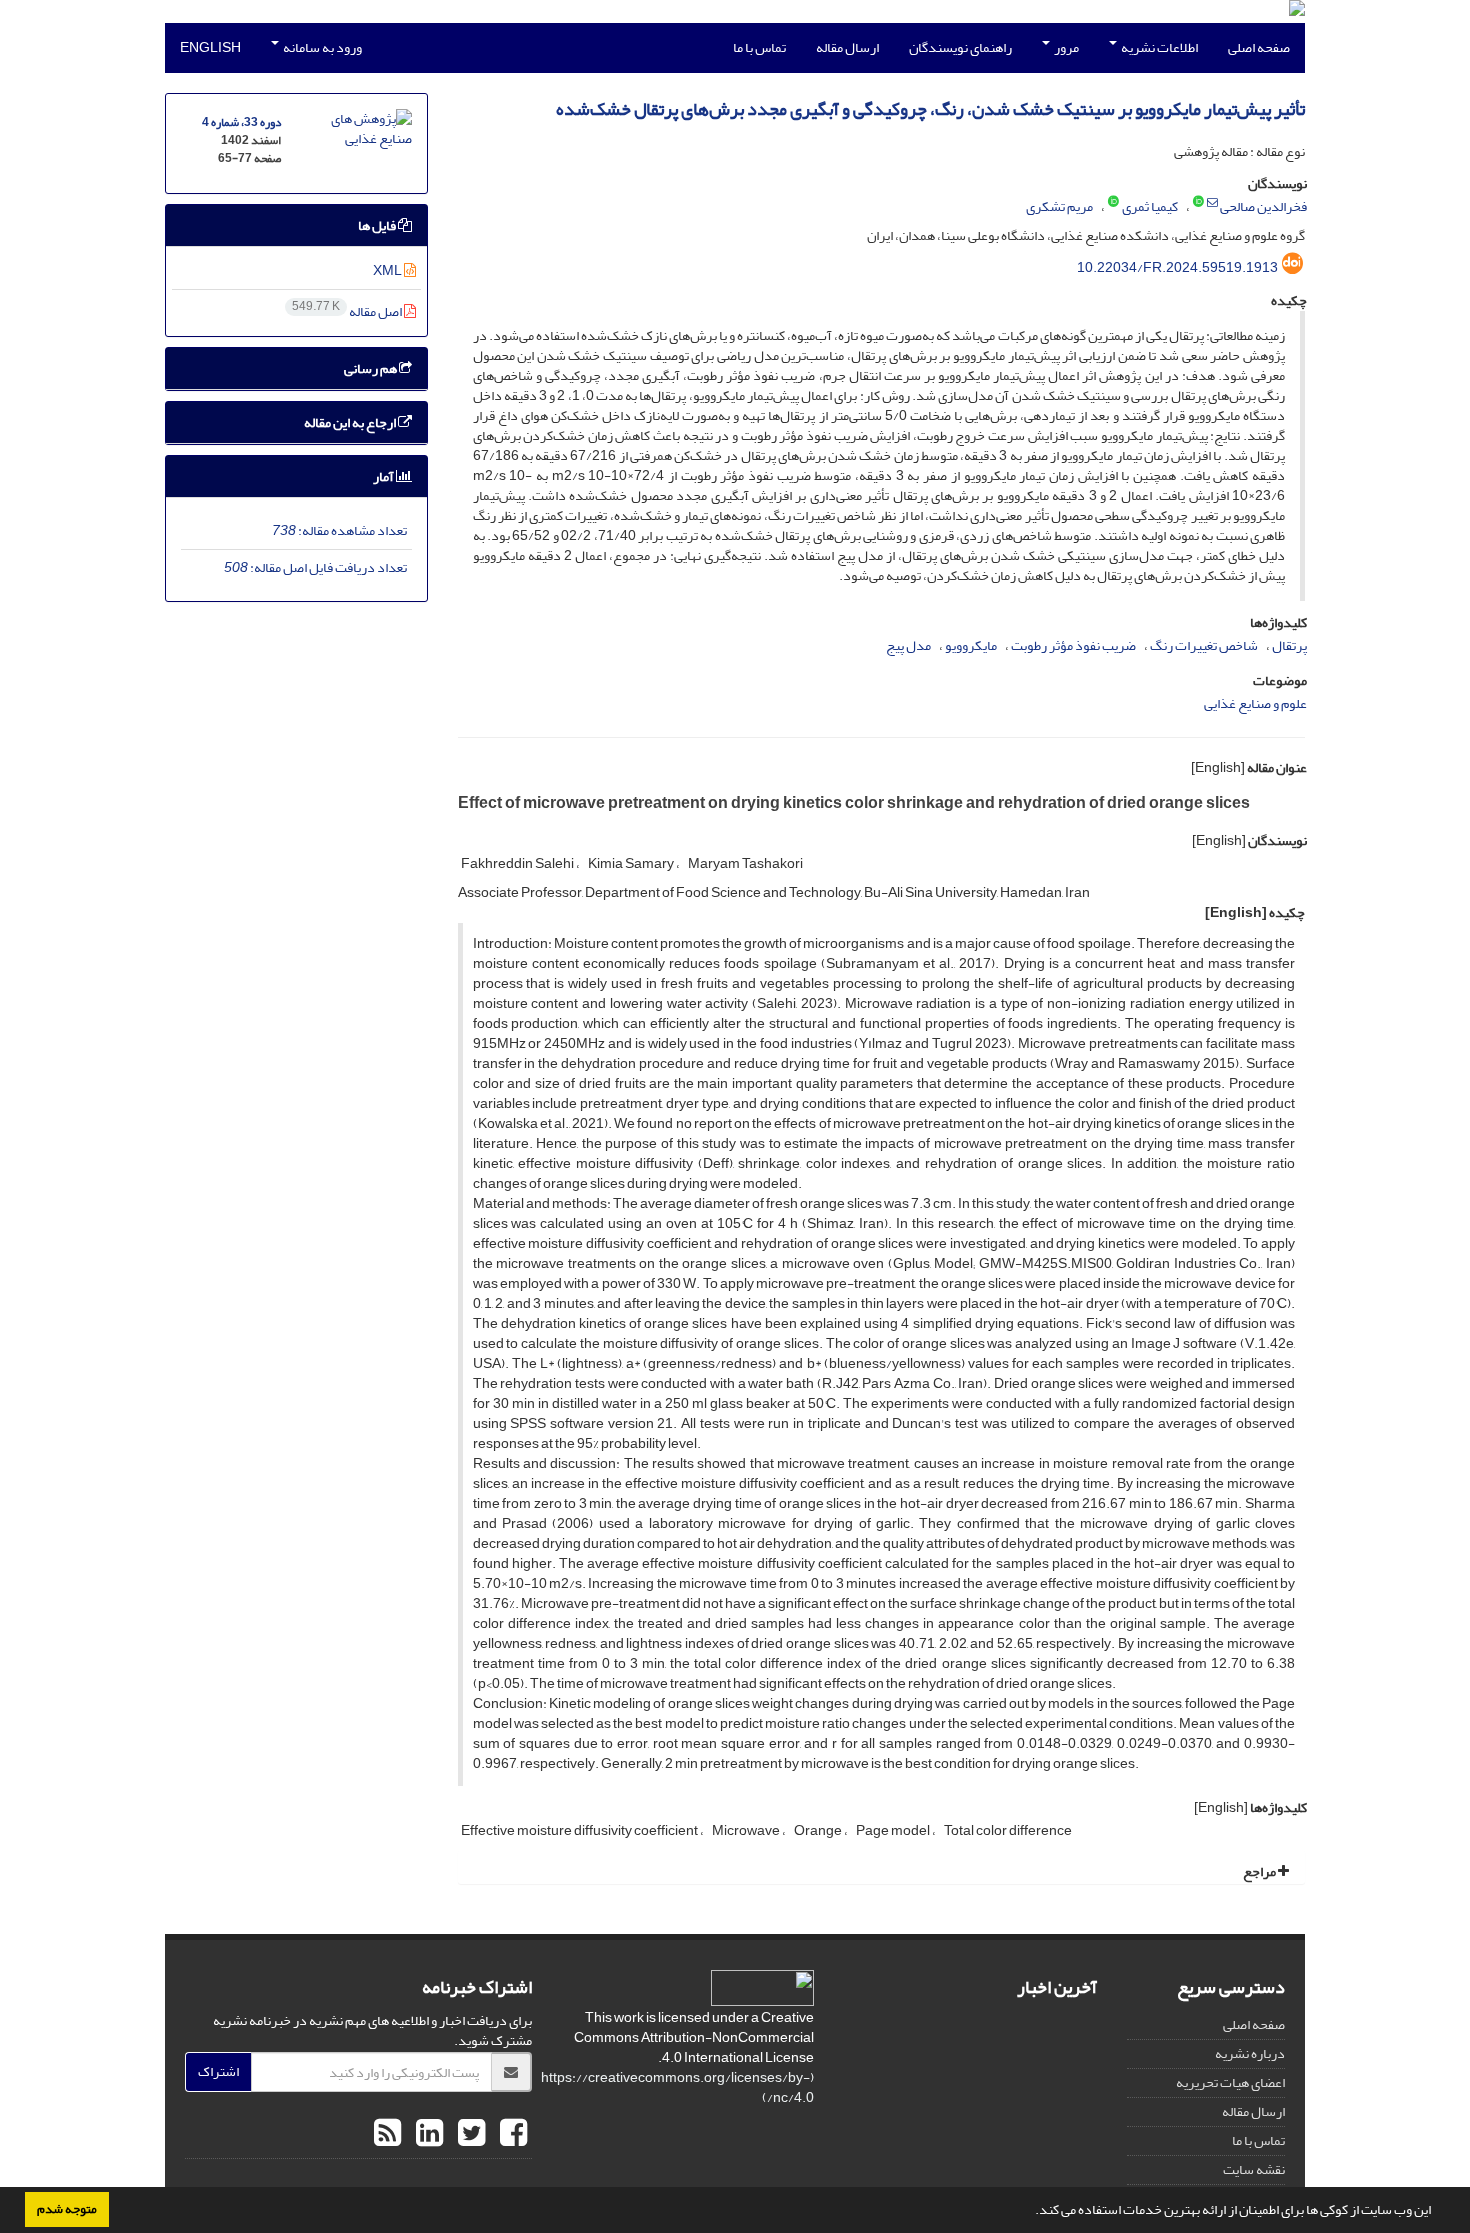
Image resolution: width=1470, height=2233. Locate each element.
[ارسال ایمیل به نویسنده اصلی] (1212, 203)
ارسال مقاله (847, 47)
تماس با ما (759, 47)
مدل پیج (908, 645)
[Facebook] (511, 2134)
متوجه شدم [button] (67, 2209)
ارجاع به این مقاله (351, 422)
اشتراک (218, 2071)
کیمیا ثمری (1150, 206)
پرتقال (1289, 645)
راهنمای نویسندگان (960, 47)
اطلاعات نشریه (1158, 47)
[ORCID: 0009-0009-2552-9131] (1113, 203)
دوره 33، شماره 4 (241, 122)
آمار (384, 476)
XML (388, 270)
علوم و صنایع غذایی (1255, 703)
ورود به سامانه (321, 47)
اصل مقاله (348, 311)
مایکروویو (971, 645)
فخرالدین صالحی (1263, 206)
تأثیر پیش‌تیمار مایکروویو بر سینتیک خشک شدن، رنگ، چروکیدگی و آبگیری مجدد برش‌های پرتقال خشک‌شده (930, 109)
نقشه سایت (1254, 2169)
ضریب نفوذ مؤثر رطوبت (1073, 645)
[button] (1030, 2212)
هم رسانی (371, 368)
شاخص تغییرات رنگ (1204, 645)
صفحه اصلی (1259, 47)
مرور (1065, 47)
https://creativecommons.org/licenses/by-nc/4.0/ (677, 2087)
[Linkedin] (427, 2134)
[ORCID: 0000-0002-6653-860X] (1198, 203)
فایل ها (378, 225)
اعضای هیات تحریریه (1230, 2082)
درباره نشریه (1250, 2053)
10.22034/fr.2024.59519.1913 (1177, 267)
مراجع (1260, 1871)
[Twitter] (469, 2134)
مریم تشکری (1059, 206)
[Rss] (387, 2134)
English (210, 47)
